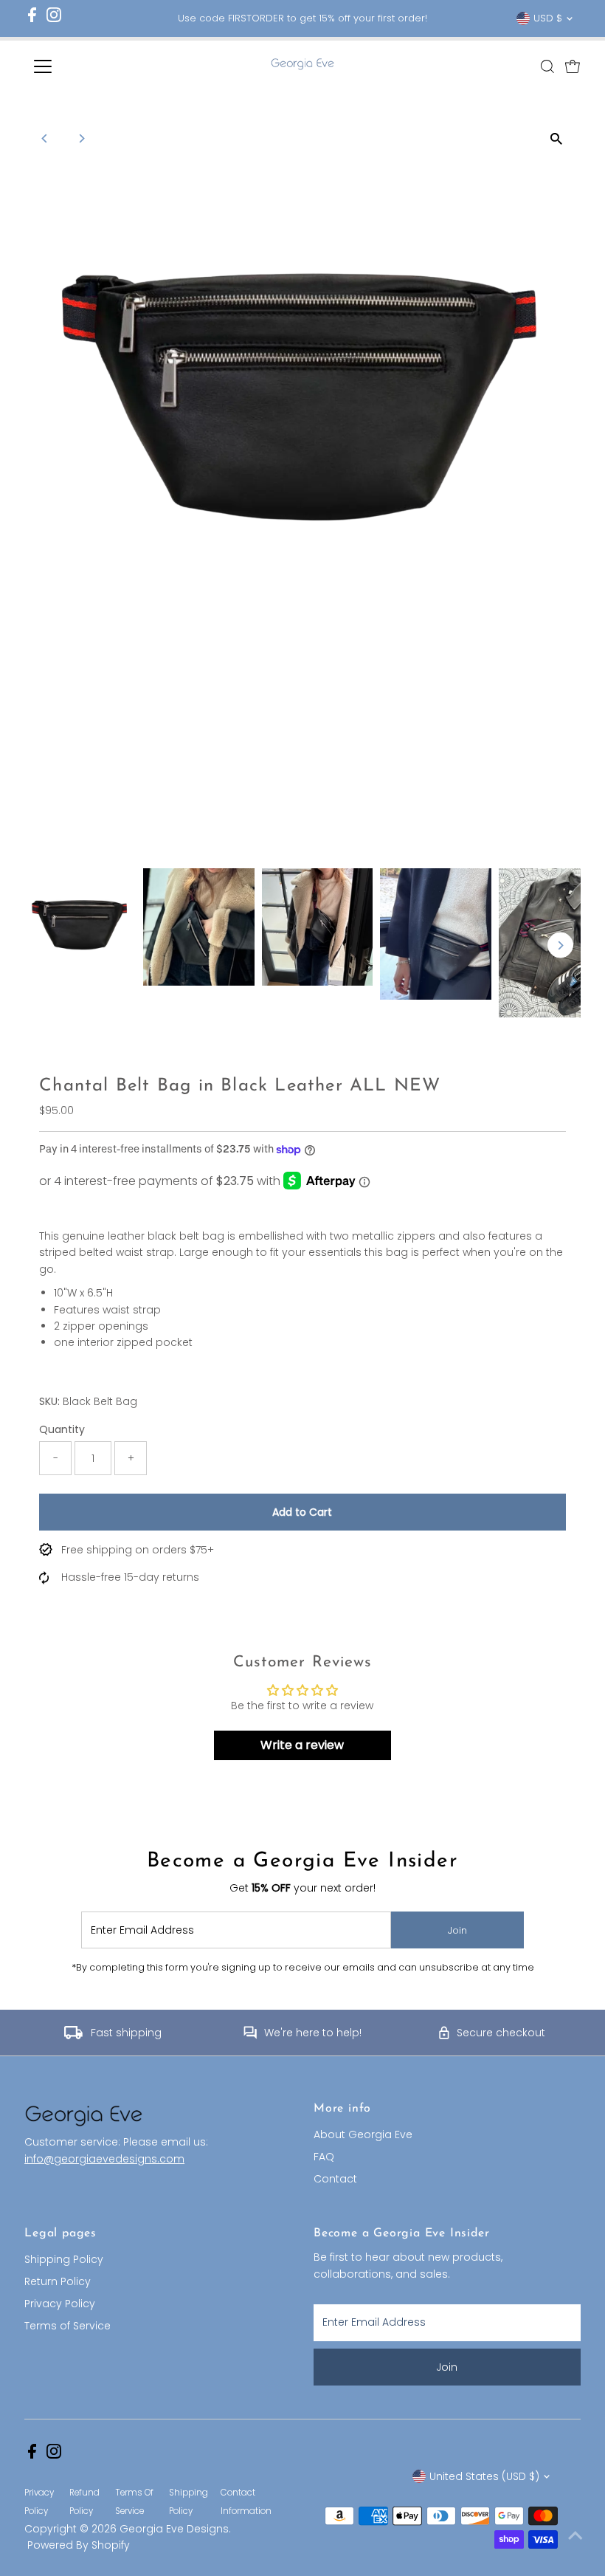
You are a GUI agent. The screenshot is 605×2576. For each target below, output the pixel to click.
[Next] (81, 138)
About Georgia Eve (363, 2134)
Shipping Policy (64, 2259)
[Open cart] (573, 66)
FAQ (324, 2157)
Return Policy (58, 2281)
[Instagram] (54, 19)
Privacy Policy (60, 2304)
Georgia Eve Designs (174, 2529)
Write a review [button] (302, 1745)
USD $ (548, 18)
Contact (335, 2179)
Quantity (62, 1429)
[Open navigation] (90, 66)
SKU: (49, 1401)
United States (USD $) (484, 2476)
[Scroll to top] (575, 2535)
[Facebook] (32, 19)
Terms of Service (68, 2326)
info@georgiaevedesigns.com (104, 2159)
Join (457, 1930)
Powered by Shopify (79, 2545)
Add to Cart (302, 1512)
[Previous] (45, 138)
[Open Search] (547, 66)
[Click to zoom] (557, 138)
